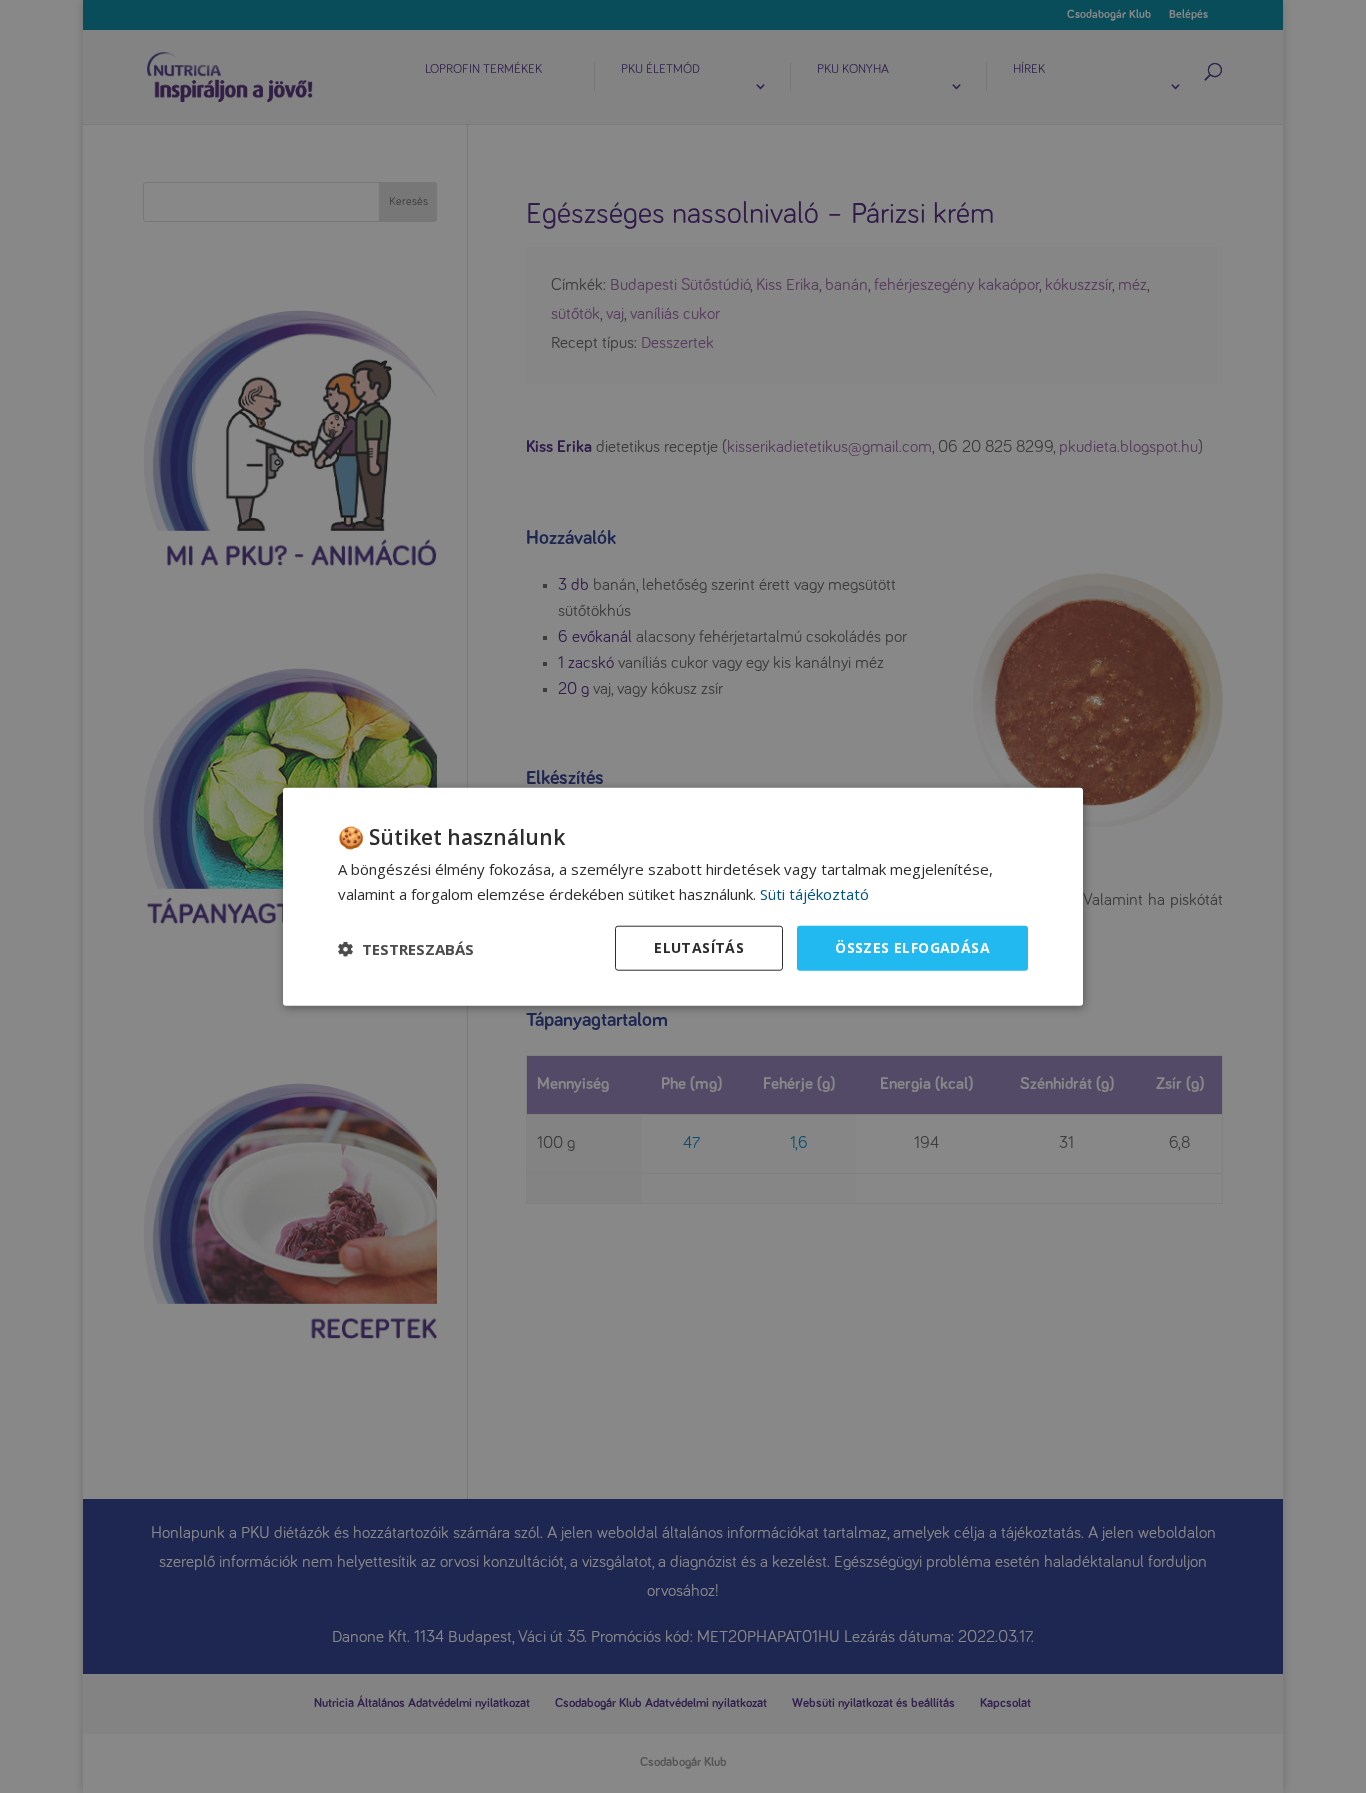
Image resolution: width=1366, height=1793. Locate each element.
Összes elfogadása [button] (912, 947)
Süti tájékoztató (814, 893)
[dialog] (683, 896)
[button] (406, 948)
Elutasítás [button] (699, 947)
